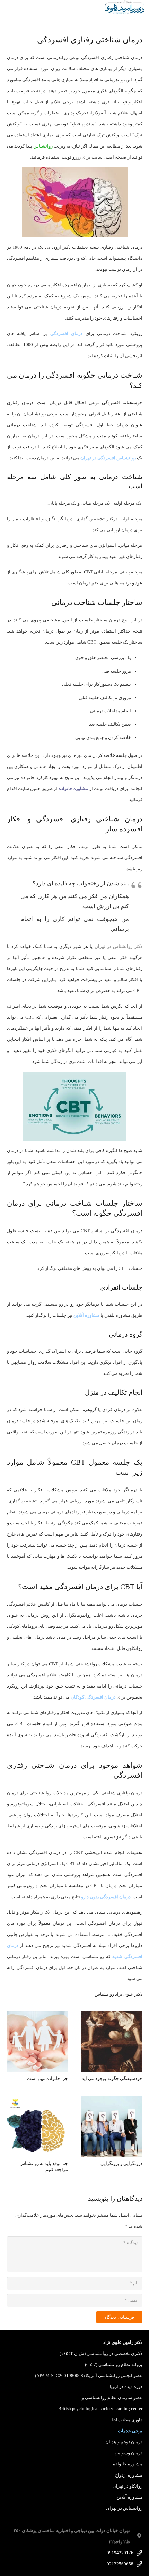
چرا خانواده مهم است (47, 2078)
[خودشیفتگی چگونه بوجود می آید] (112, 2017)
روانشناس (43, 146)
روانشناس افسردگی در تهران (108, 458)
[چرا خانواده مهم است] (37, 2017)
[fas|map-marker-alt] (136, 2536)
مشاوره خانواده (128, 2464)
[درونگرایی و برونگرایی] (112, 2102)
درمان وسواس (129, 2453)
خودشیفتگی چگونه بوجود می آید (112, 2078)
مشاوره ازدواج (129, 2475)
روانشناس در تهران (124, 2508)
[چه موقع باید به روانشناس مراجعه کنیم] (37, 2102)
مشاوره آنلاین (129, 2497)
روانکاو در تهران (128, 2486)
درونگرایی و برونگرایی (121, 2163)
